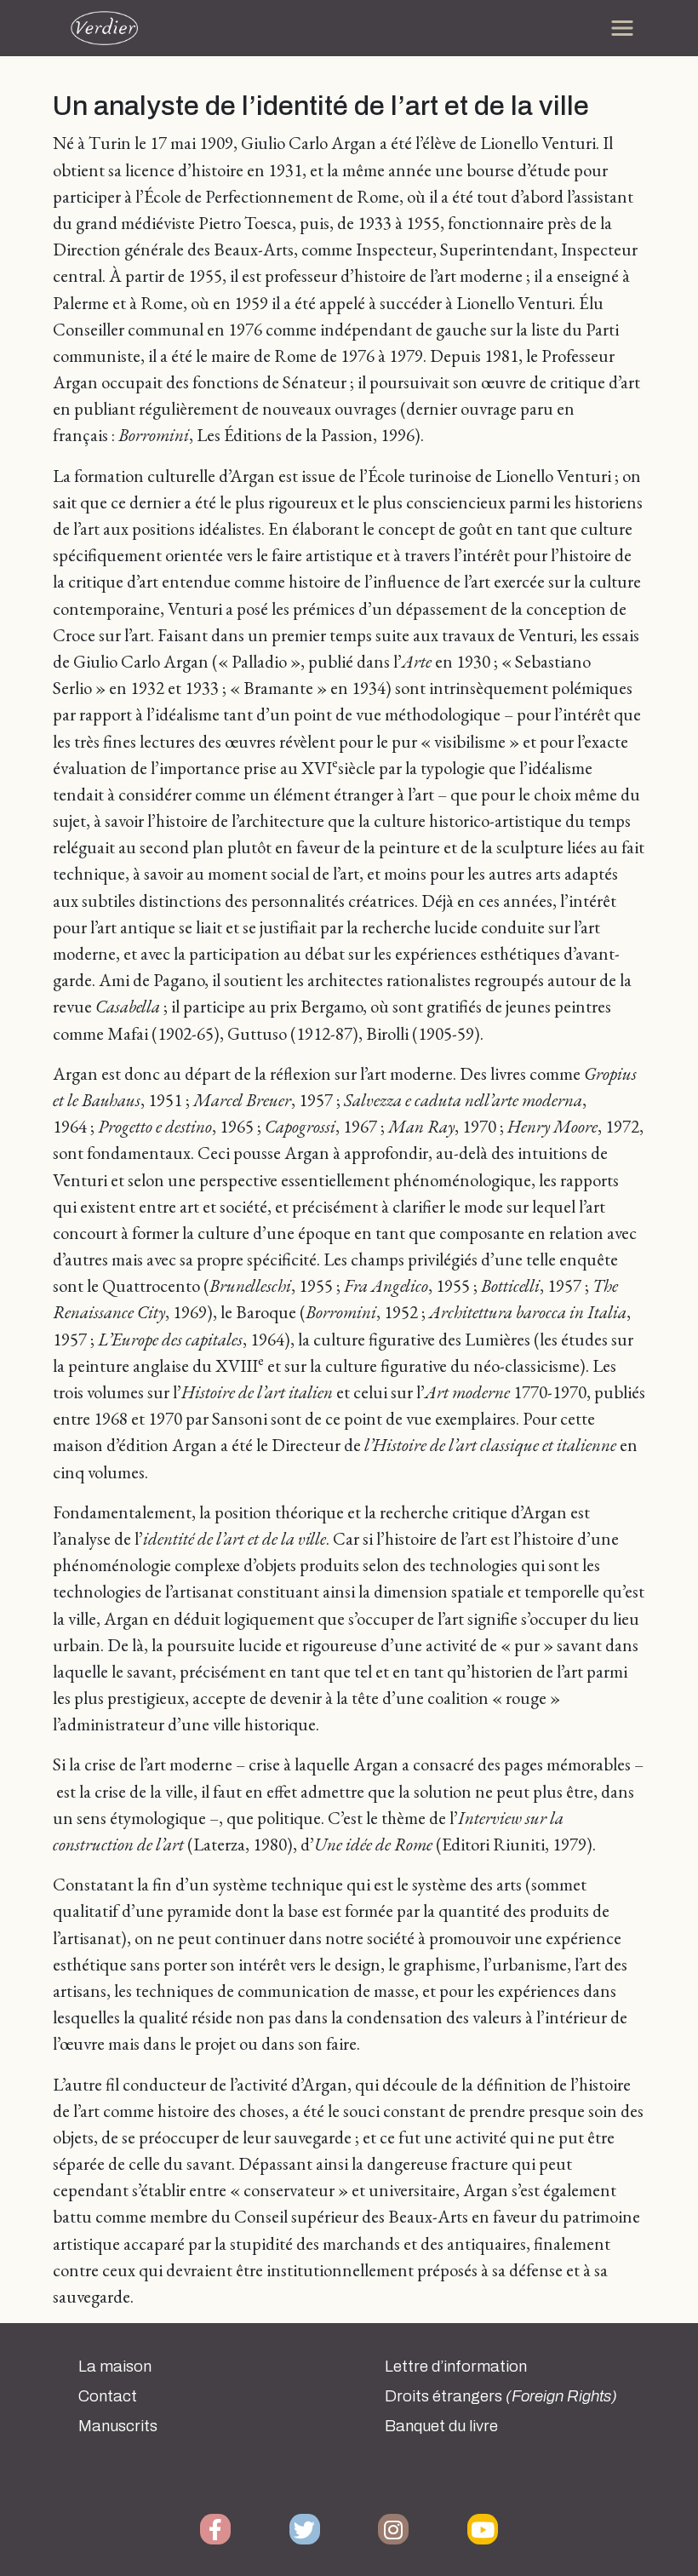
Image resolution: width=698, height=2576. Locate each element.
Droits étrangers (501, 2396)
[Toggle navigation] (622, 28)
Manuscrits (118, 2426)
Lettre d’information (456, 2367)
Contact (108, 2396)
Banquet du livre (441, 2426)
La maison (115, 2367)
